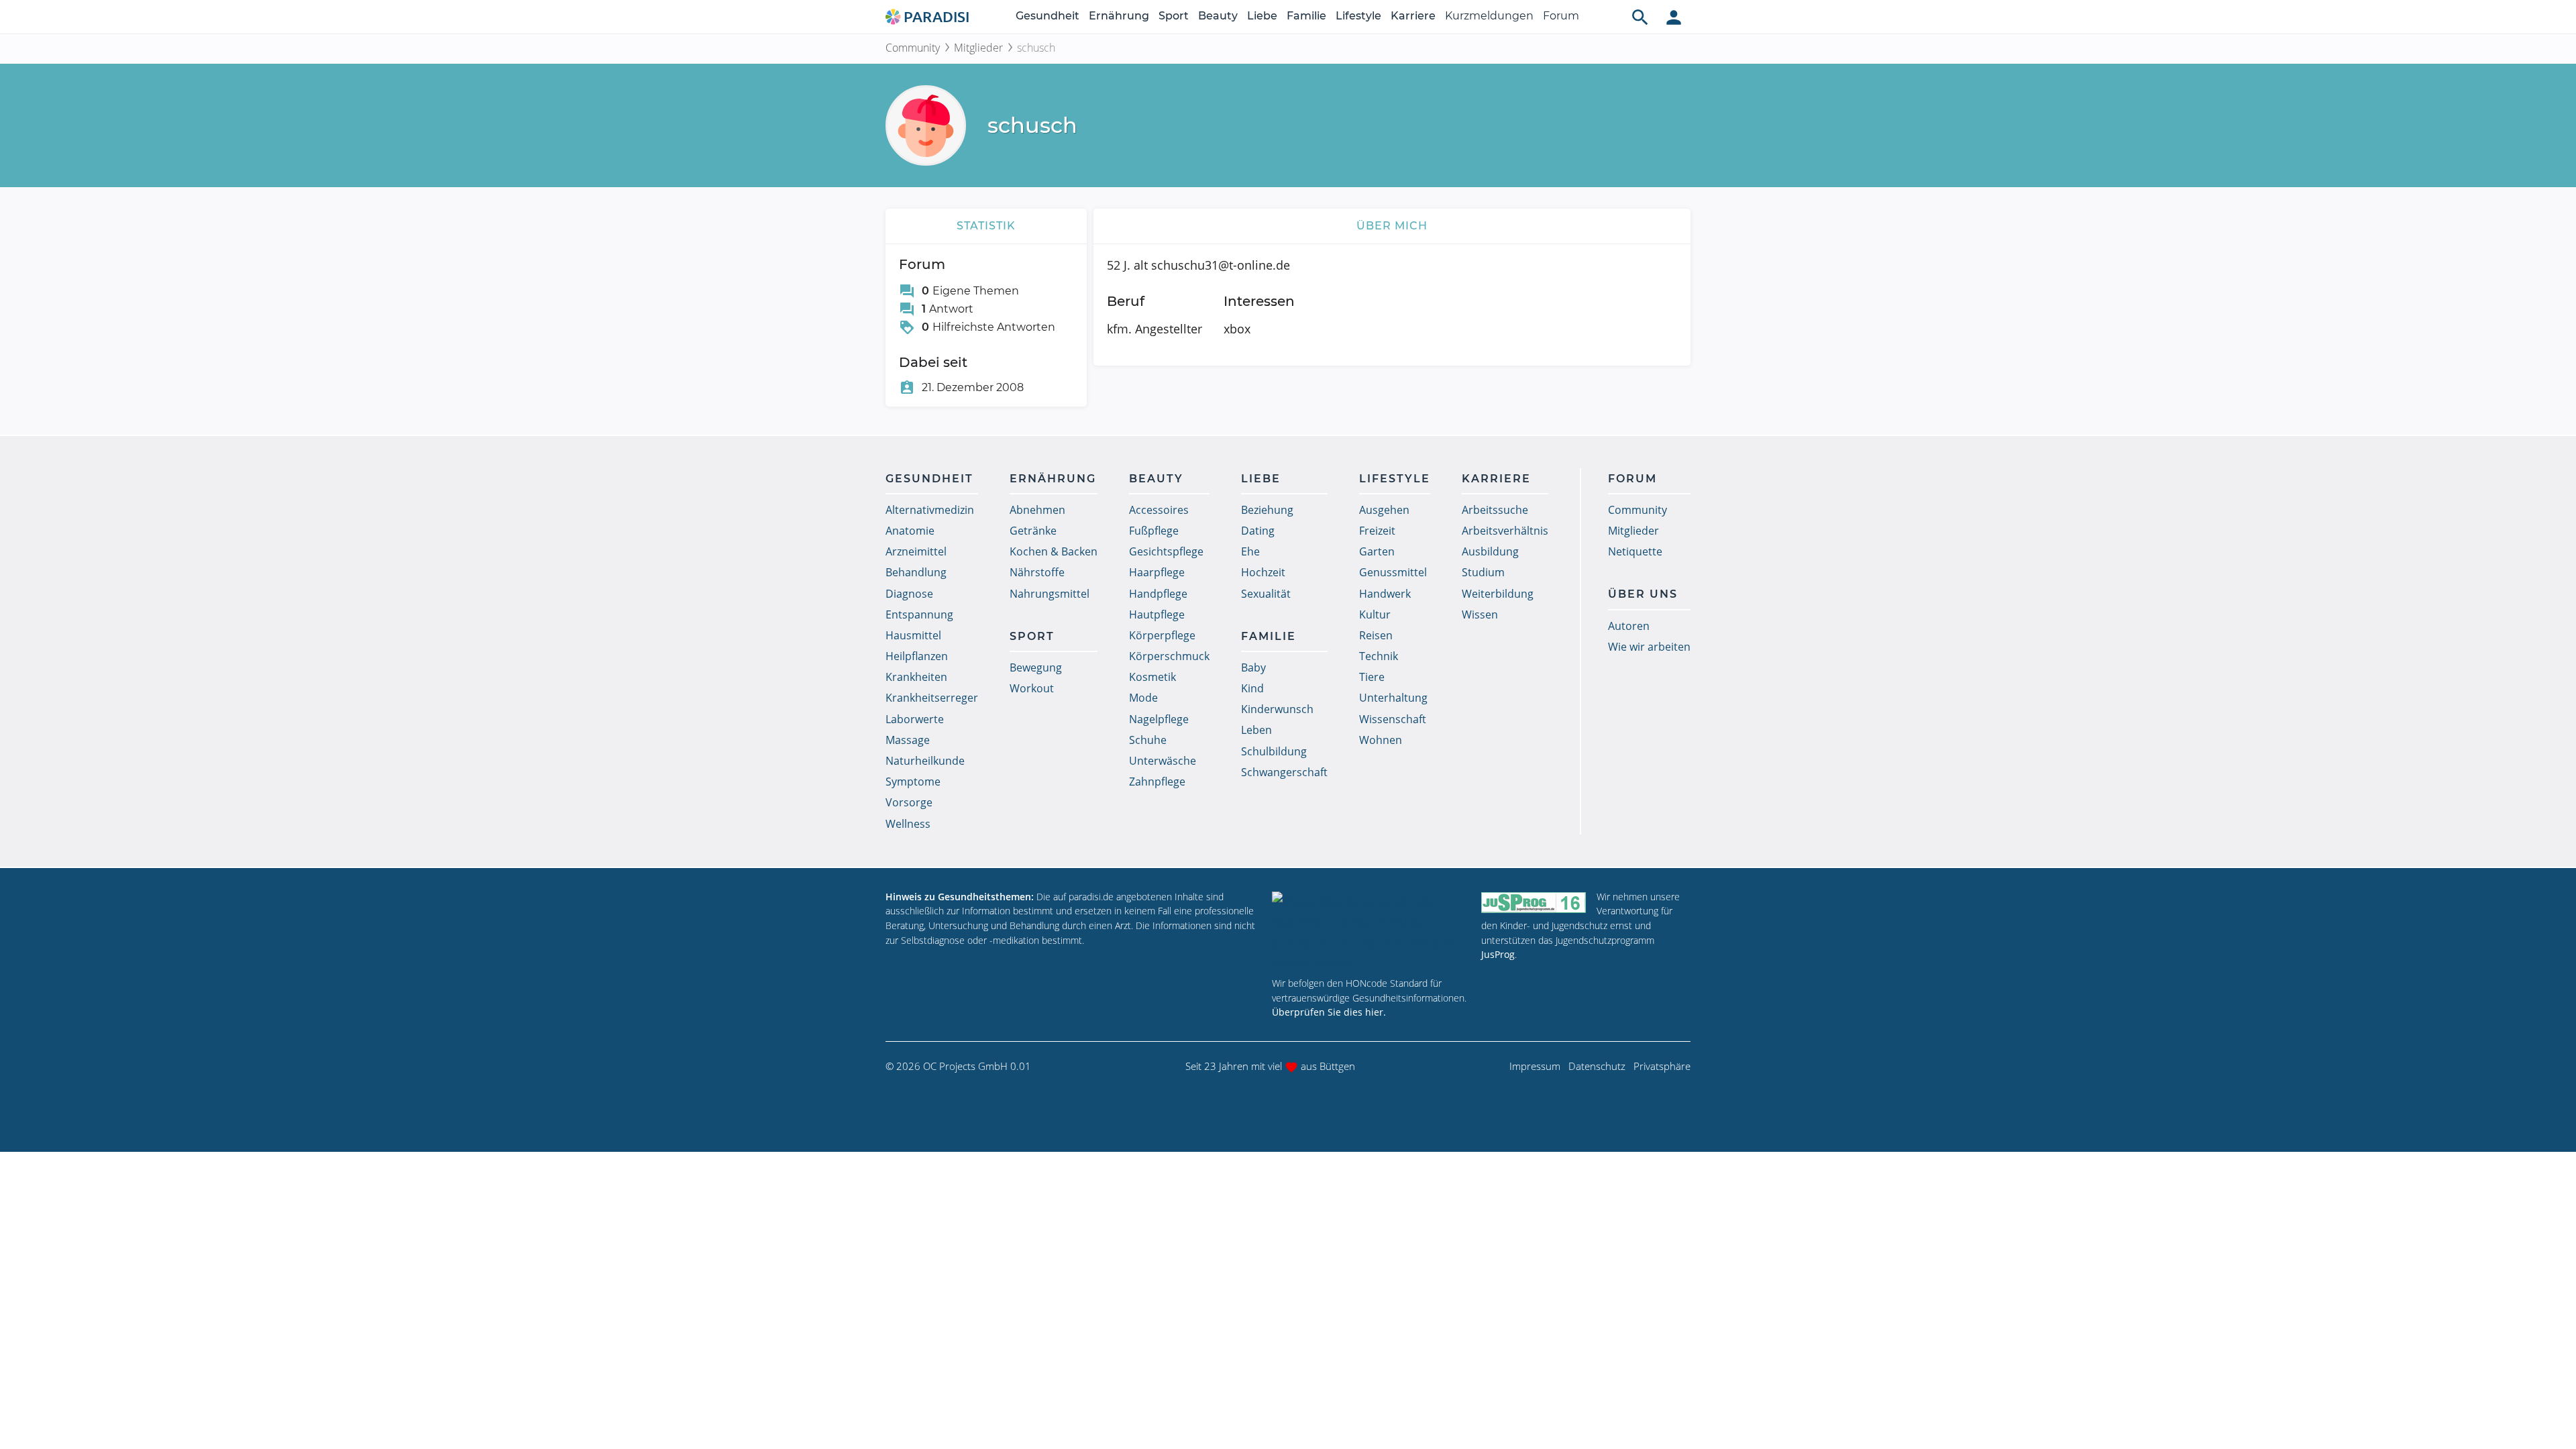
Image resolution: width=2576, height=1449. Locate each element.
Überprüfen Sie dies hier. (1329, 1012)
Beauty (1218, 16)
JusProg (1498, 954)
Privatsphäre (1662, 1066)
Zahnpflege (1157, 782)
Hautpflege (1157, 614)
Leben (1256, 730)
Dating (1258, 531)
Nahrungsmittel (1050, 594)
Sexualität (1266, 594)
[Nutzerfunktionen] (1674, 17)
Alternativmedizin (930, 510)
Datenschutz (1597, 1066)
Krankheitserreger (932, 698)
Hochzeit (1263, 572)
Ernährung (1119, 16)
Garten (1377, 551)
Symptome (913, 782)
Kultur (1375, 614)
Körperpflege (1162, 635)
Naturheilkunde (925, 761)
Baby (1253, 667)
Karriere (1413, 16)
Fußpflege (1154, 531)
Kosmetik (1152, 677)
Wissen (1480, 614)
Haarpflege (1157, 572)
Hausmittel (913, 635)
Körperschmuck (1169, 656)
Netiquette (1635, 551)
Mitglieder (978, 48)
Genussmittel (1393, 572)
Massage (908, 740)
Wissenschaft (1393, 719)
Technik (1379, 656)
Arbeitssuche (1495, 510)
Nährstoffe (1037, 572)
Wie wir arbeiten (1649, 647)
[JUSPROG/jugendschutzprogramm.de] (1534, 903)
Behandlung (916, 572)
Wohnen (1381, 740)
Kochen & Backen (1054, 551)
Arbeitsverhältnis (1505, 531)
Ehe (1250, 551)
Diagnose (909, 594)
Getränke (1033, 531)
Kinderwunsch (1277, 709)
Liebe (1262, 16)
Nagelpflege (1159, 719)
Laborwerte (915, 719)
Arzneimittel (916, 551)
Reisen (1376, 635)
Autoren (1629, 626)
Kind (1252, 688)
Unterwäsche (1163, 761)
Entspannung (919, 614)
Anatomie (910, 531)
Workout (1032, 688)
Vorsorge (909, 802)
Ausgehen (1384, 510)
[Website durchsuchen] (1640, 17)
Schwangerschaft (1284, 772)
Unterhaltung (1393, 698)
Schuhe (1148, 740)
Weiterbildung (1498, 594)
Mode (1143, 698)
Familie (1306, 16)
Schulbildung (1274, 751)
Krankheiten (916, 677)
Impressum (1535, 1066)
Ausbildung (1490, 551)
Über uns (1643, 594)
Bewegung (1036, 667)
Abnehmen (1037, 510)
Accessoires (1159, 510)
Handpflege (1158, 594)
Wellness (908, 824)
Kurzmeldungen (1489, 16)
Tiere (1372, 677)
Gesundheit (1048, 16)
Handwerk (1385, 594)
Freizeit (1377, 531)
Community (913, 48)
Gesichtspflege (1166, 551)
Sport (1174, 16)
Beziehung (1267, 510)
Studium (1483, 572)
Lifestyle (1358, 16)
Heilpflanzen (917, 656)
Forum (1561, 16)
